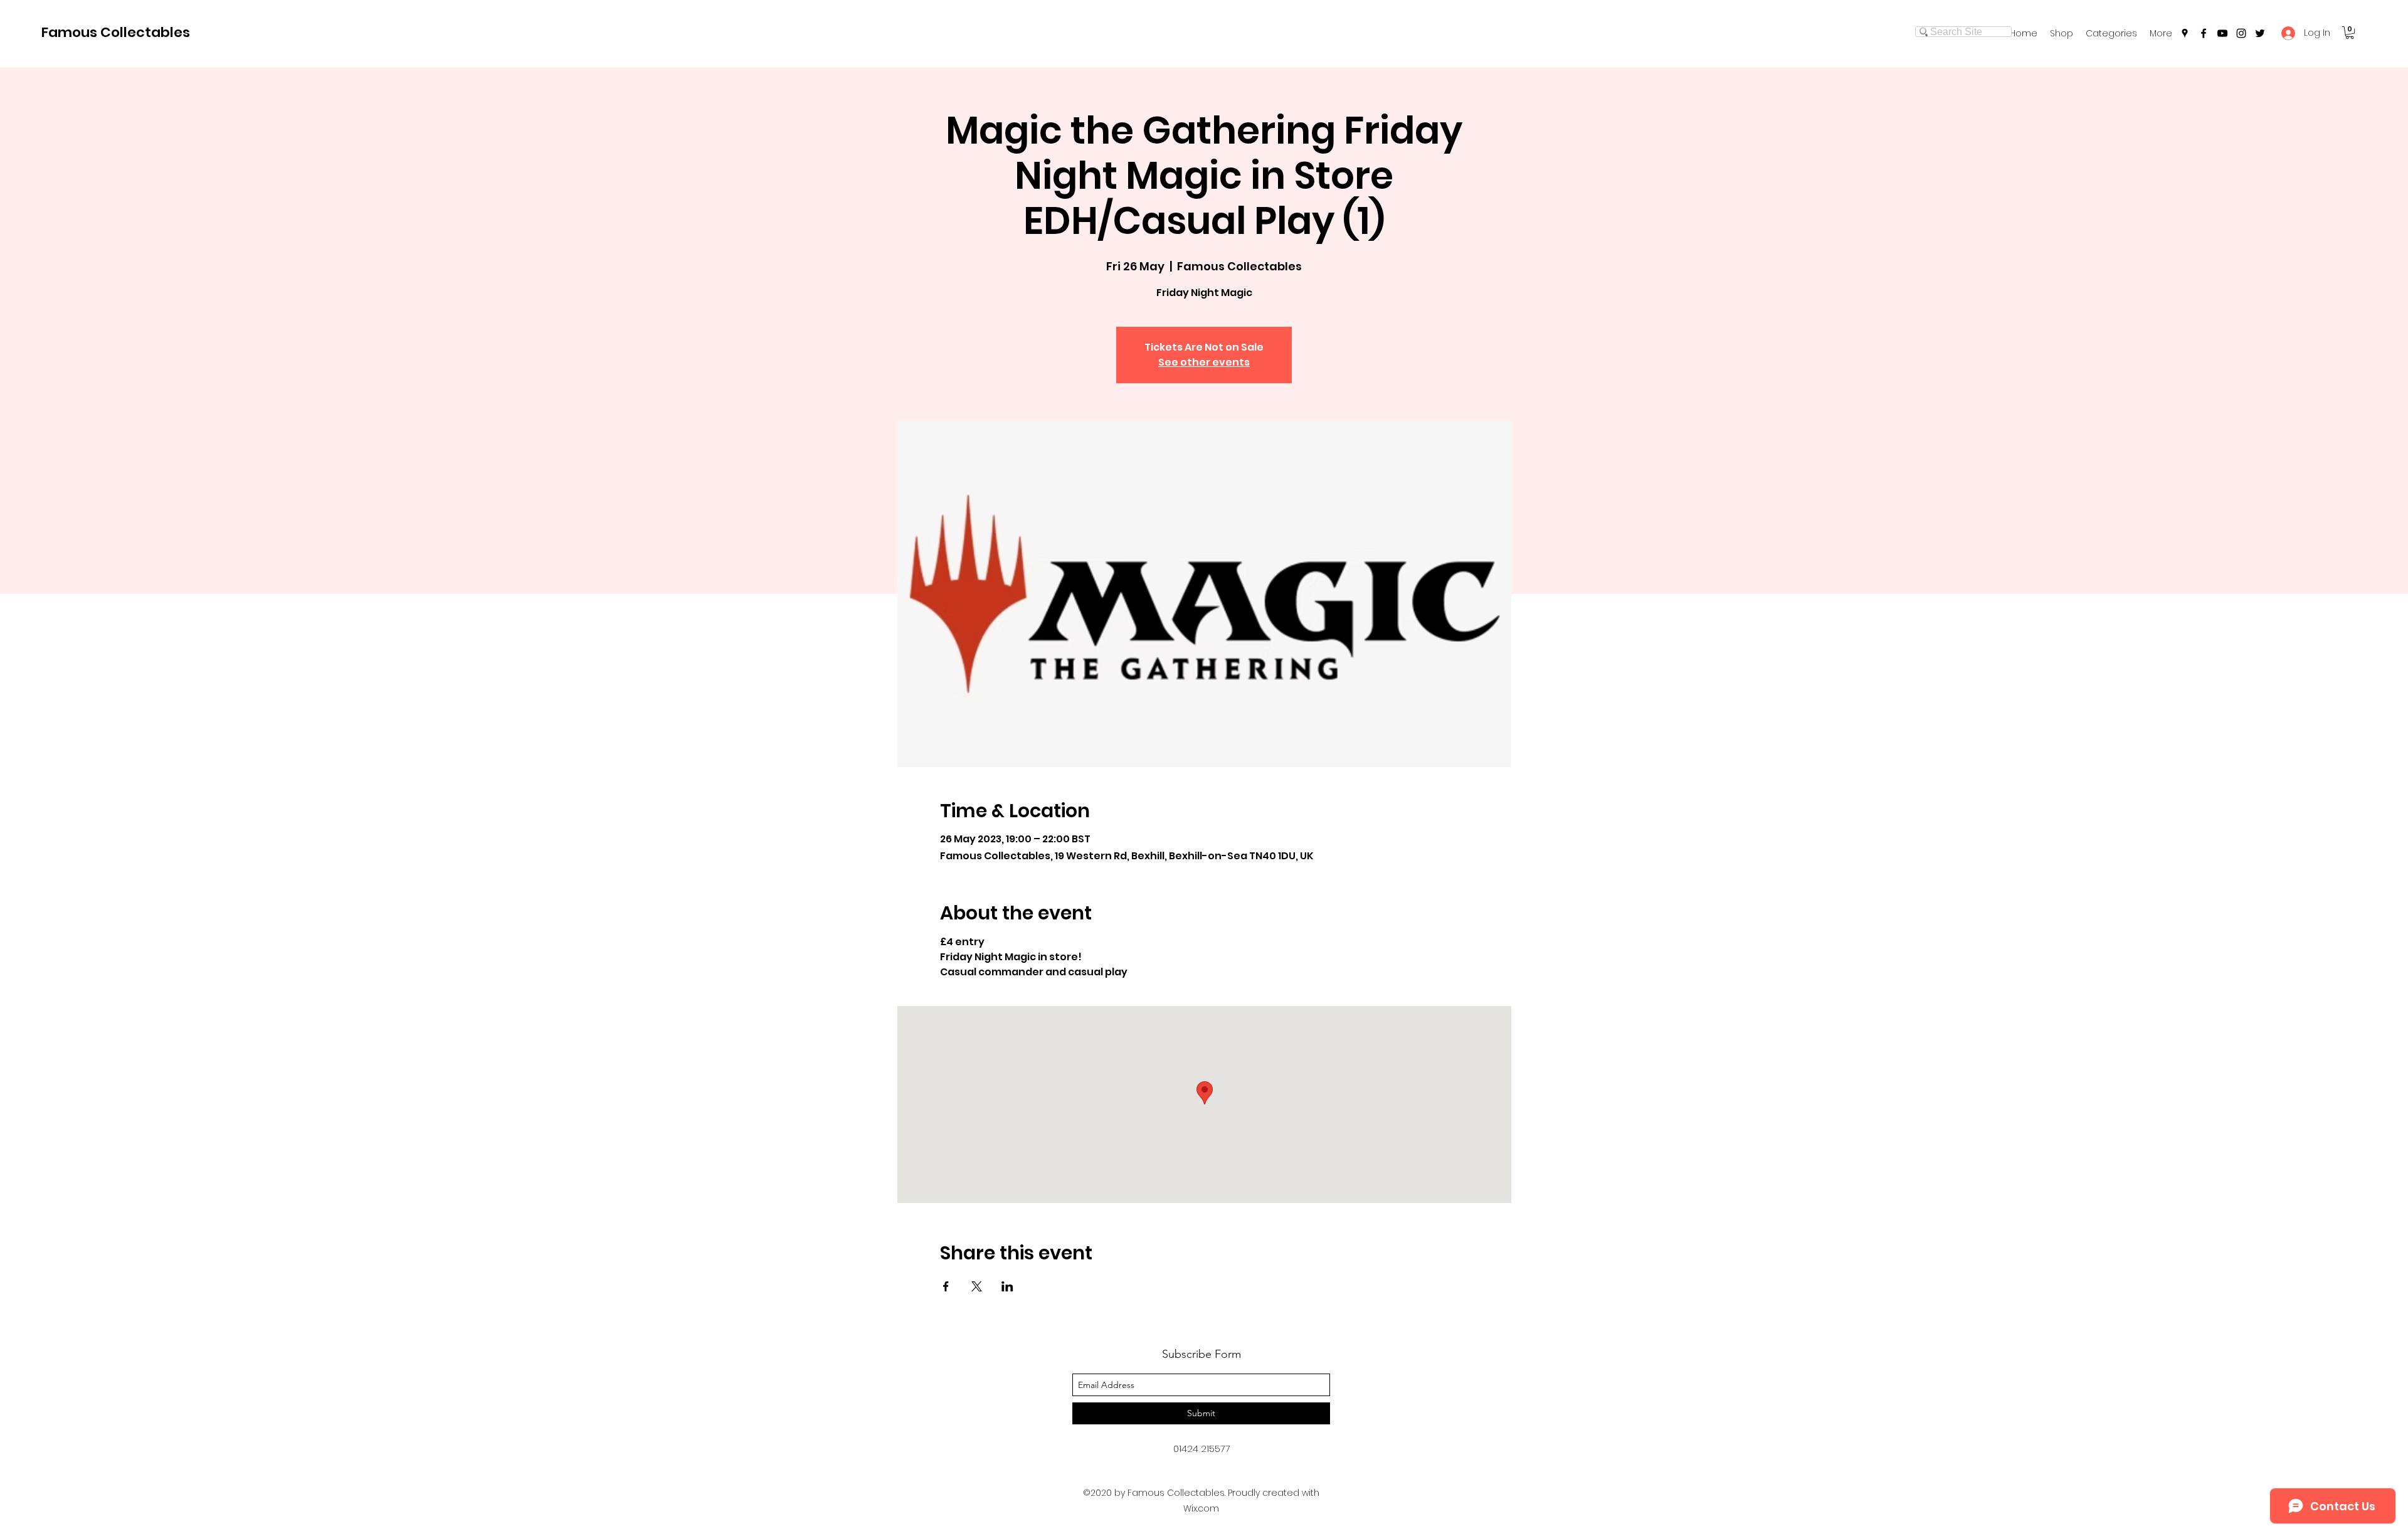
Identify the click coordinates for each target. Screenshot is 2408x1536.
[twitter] (2260, 33)
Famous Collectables (116, 32)
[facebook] (2204, 33)
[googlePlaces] (2185, 33)
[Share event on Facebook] (946, 1286)
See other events (1204, 362)
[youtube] (2222, 33)
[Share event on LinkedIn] (1007, 1286)
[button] (2111, 33)
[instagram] (2241, 33)
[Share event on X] (977, 1286)
